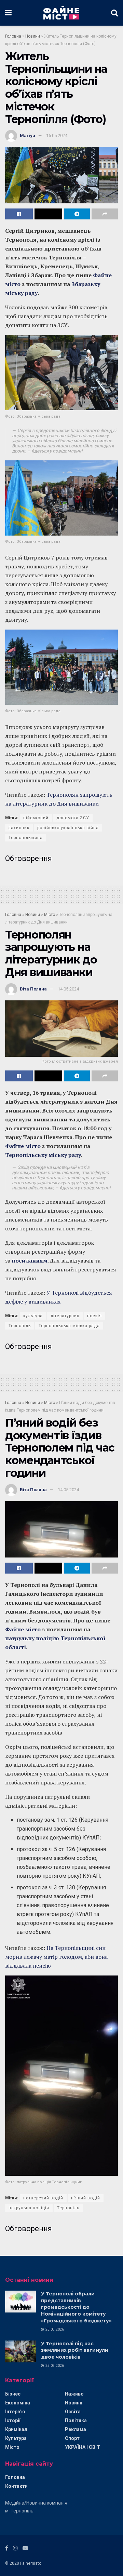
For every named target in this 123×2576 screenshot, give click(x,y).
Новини (33, 36)
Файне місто (23, 1146)
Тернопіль (20, 1326)
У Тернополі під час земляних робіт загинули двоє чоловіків (75, 2350)
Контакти (16, 2486)
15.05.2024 (57, 136)
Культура (16, 2438)
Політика (76, 2420)
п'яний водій (86, 2198)
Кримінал (16, 2429)
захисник (19, 828)
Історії (13, 2420)
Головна (13, 36)
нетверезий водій (43, 2198)
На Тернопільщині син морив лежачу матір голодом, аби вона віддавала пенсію (56, 1957)
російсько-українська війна (68, 828)
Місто (50, 915)
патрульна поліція (29, 2208)
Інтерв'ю (15, 2412)
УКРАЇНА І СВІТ (83, 2447)
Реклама (76, 2429)
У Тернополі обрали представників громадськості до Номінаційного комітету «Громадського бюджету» (76, 2307)
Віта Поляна (33, 989)
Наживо (74, 2394)
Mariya (28, 136)
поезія (94, 1316)
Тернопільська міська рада (69, 1326)
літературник (65, 1316)
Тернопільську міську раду (43, 1155)
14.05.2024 (68, 989)
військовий (36, 818)
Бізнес (13, 2394)
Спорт (72, 2438)
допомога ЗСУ (73, 818)
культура (33, 1316)
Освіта (73, 2412)
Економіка (18, 2403)
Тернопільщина (26, 838)
